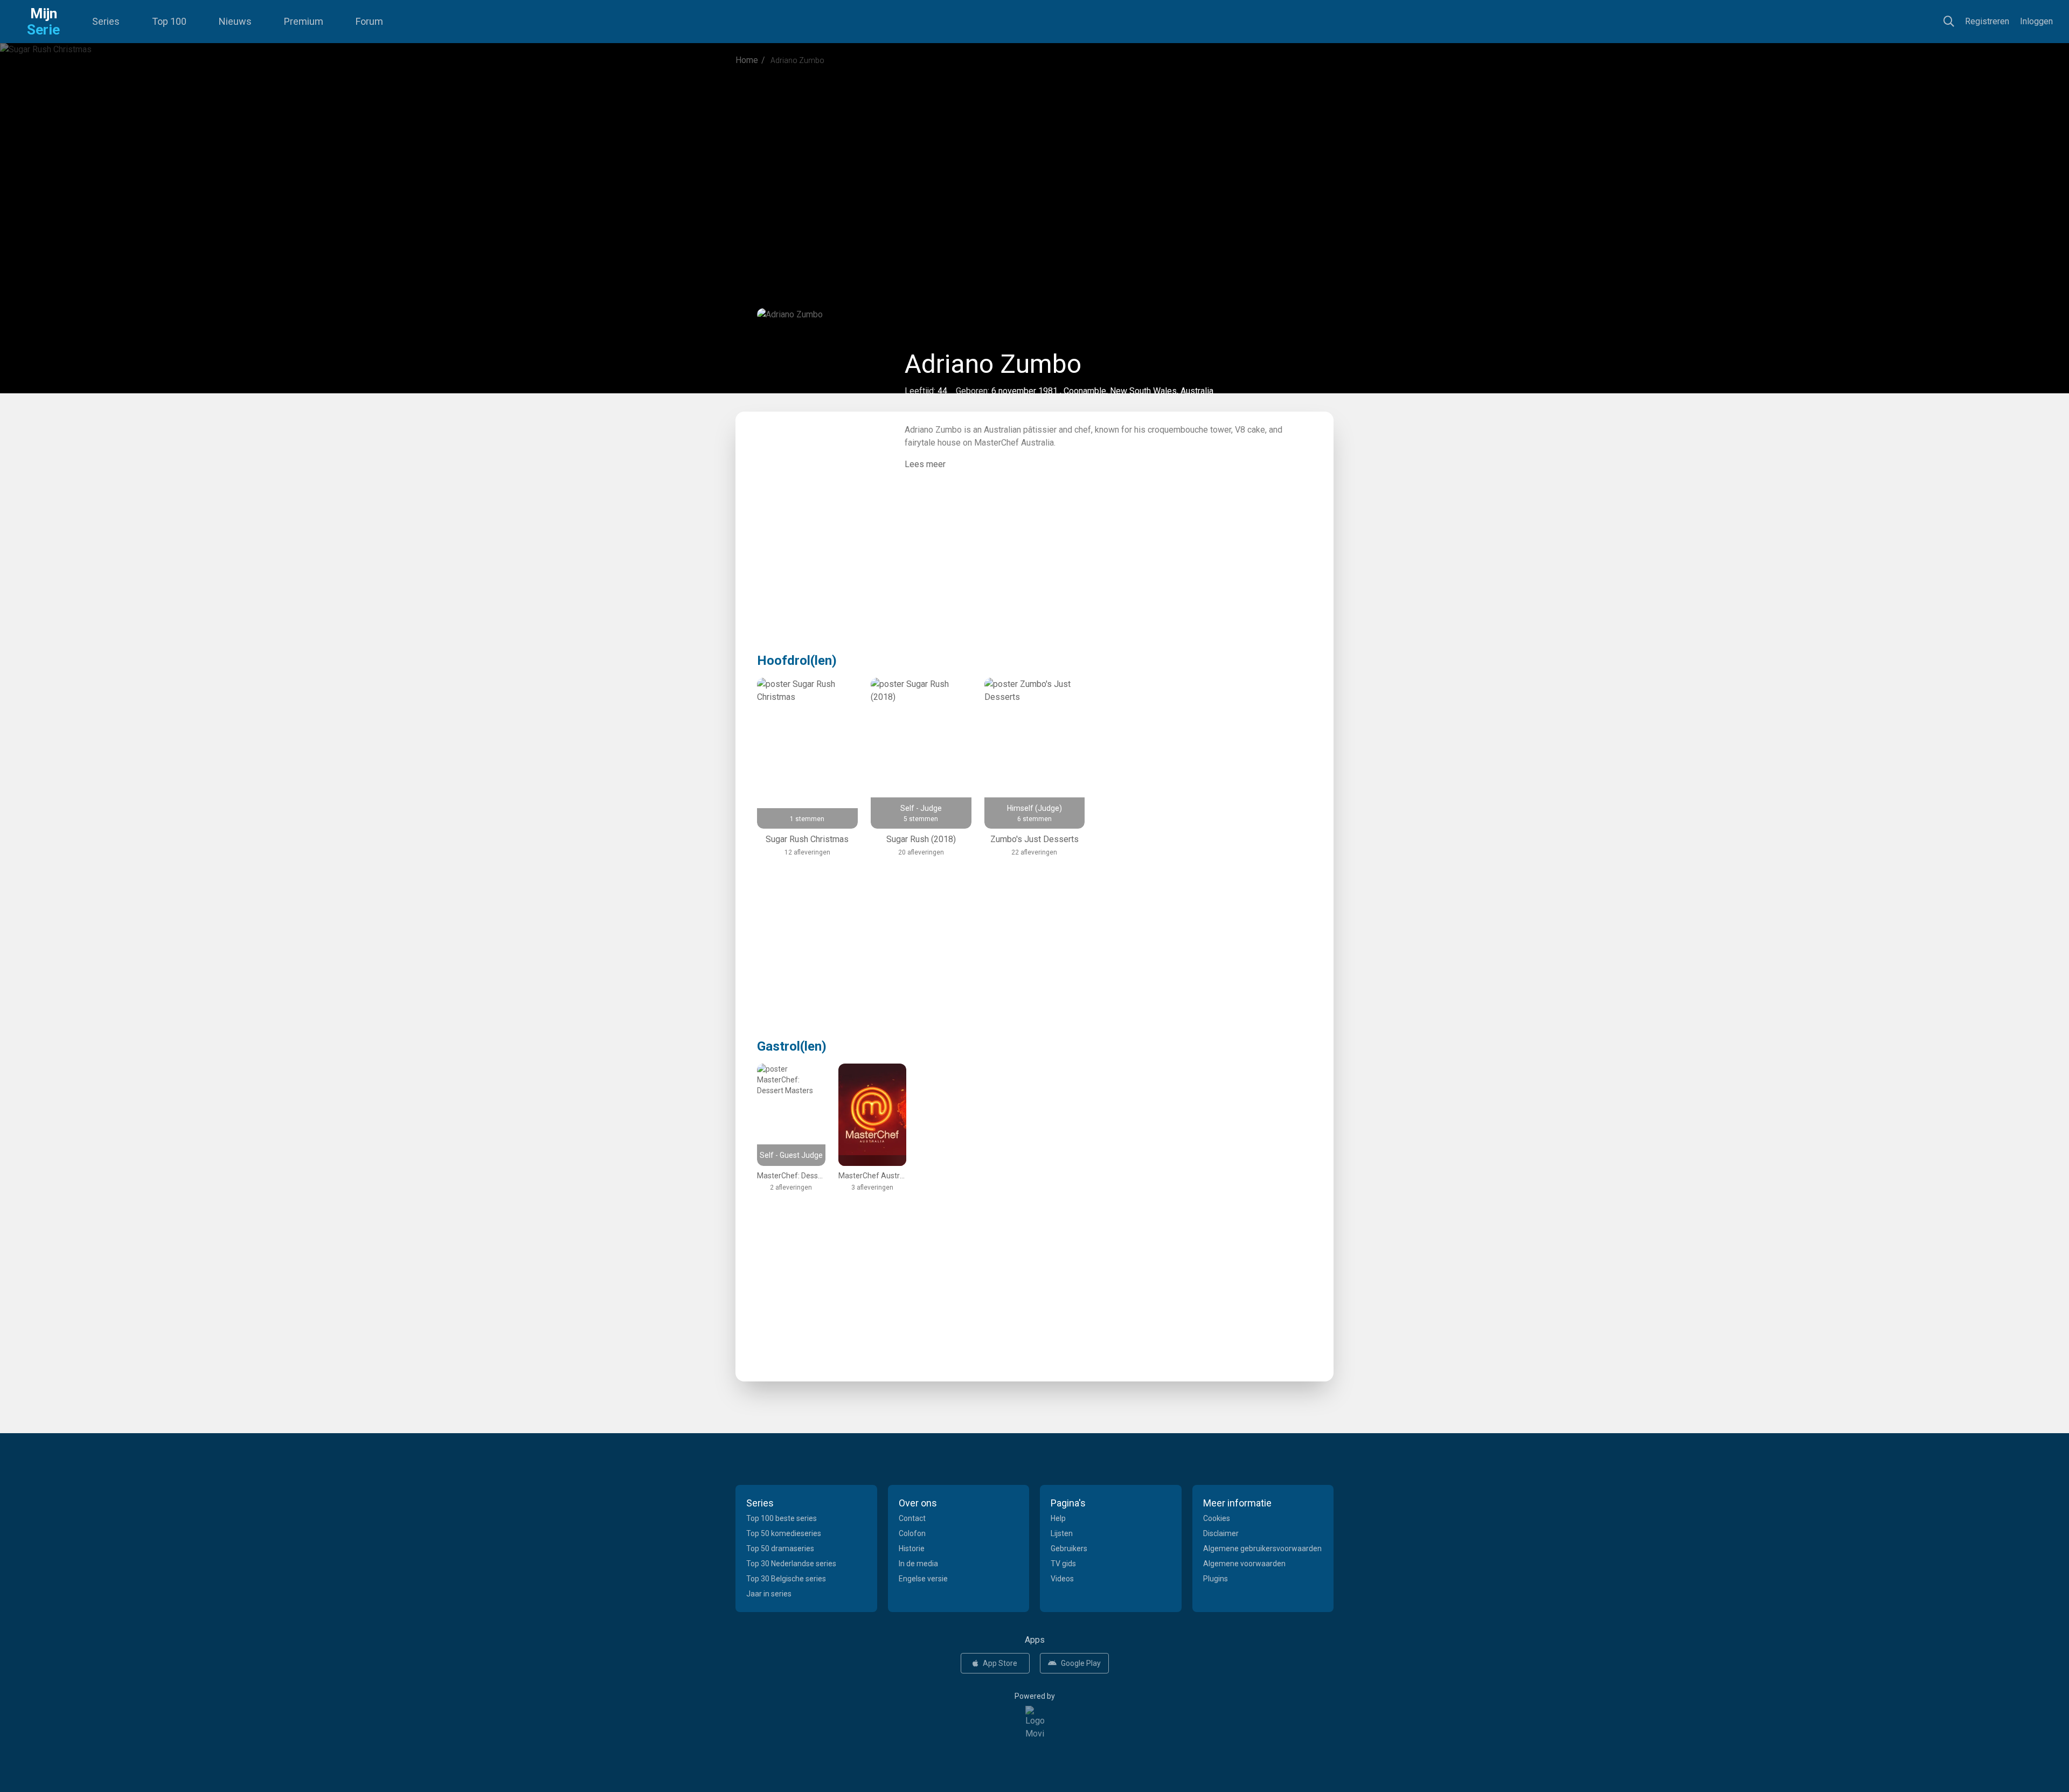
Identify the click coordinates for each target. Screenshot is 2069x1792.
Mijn (43, 22)
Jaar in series (769, 1594)
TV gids (1063, 1564)
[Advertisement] (1034, 164)
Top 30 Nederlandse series (791, 1564)
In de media (918, 1564)
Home (747, 60)
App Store (1000, 1663)
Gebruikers (1069, 1548)
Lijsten (1062, 1533)
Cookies (1217, 1518)
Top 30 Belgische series (786, 1579)
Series (106, 21)
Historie (912, 1548)
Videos (1062, 1579)
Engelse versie (923, 1579)
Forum (369, 21)
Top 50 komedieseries (784, 1533)
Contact (912, 1518)
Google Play (1081, 1663)
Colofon (912, 1533)
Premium (304, 21)
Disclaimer (1221, 1533)
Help (1058, 1518)
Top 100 (169, 21)
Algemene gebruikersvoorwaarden (1262, 1548)
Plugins (1216, 1579)
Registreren (1987, 21)
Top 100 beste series (782, 1518)
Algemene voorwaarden (1244, 1564)
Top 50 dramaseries (780, 1548)
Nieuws (235, 21)
